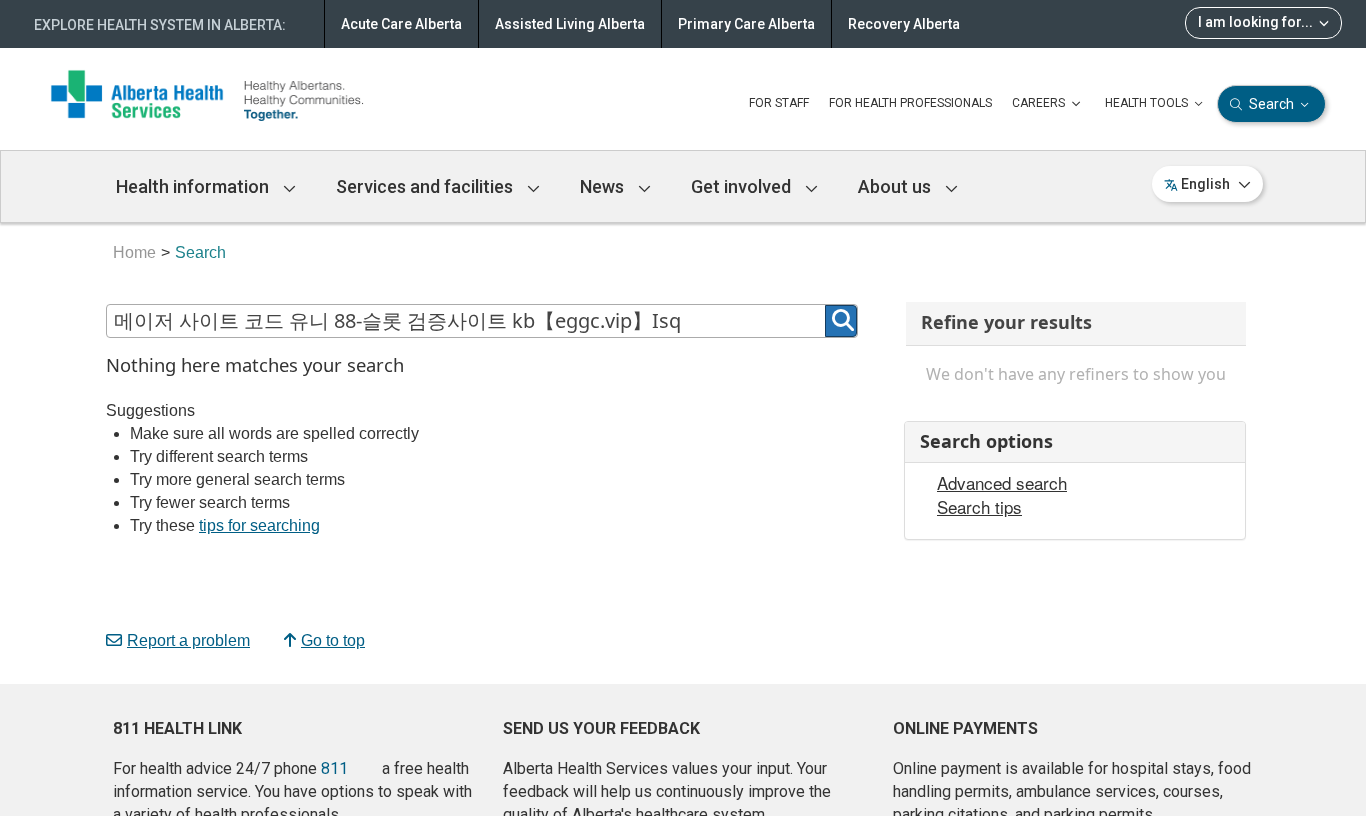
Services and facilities (426, 186)
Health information (194, 186)
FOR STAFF (779, 103)
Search (1271, 104)
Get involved (743, 186)
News (604, 186)
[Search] (841, 321)
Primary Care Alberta (746, 24)
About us (896, 186)
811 (334, 768)
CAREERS (1040, 103)
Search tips (979, 507)
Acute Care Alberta (401, 24)
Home (134, 252)
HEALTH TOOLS (1148, 103)
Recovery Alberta (904, 24)
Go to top (333, 640)
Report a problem (188, 640)
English (1205, 184)
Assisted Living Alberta (570, 24)
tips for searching (259, 525)
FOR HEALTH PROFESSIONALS (910, 103)
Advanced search (1002, 483)
